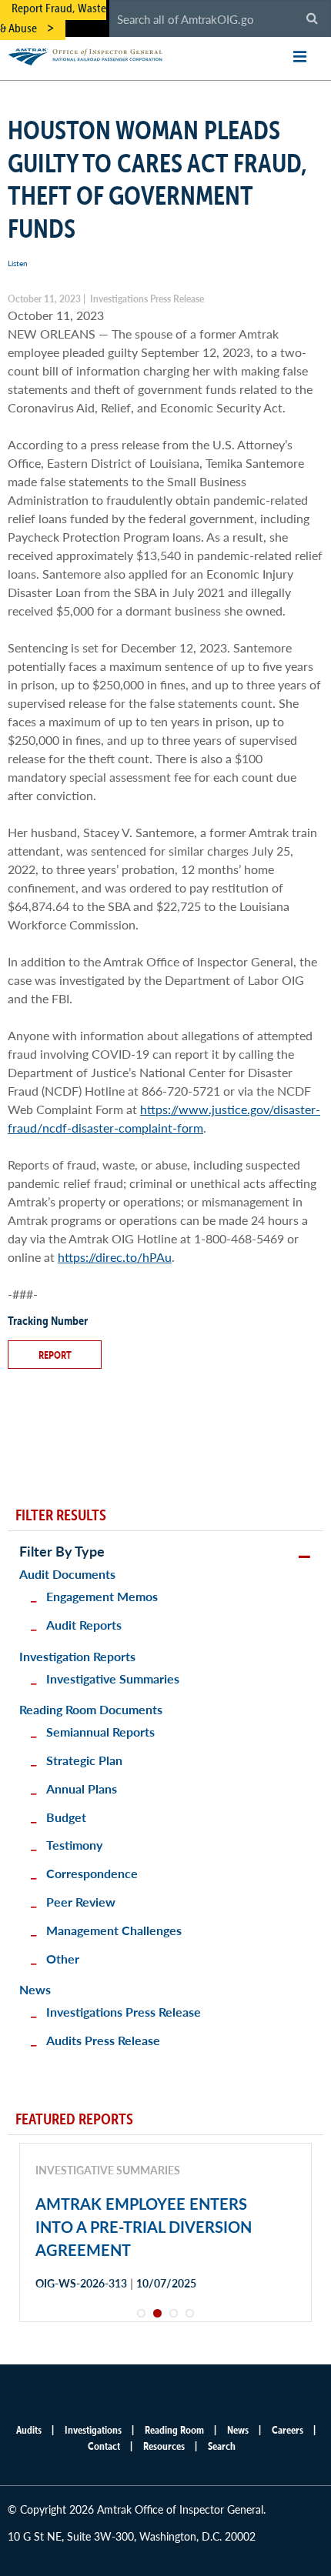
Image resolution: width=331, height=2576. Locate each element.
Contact (104, 2446)
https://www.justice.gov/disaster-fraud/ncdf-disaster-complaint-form (164, 1118)
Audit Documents (67, 1574)
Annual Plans (82, 1789)
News (35, 1989)
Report (55, 1355)
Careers (288, 2430)
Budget (66, 1817)
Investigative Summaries (113, 1678)
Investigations (93, 2430)
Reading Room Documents (91, 1709)
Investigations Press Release (124, 2012)
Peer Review (81, 1902)
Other (63, 1959)
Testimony (74, 1845)
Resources (164, 2446)
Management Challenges (114, 1930)
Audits (29, 2430)
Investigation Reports (77, 1656)
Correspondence (92, 1873)
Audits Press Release (103, 2040)
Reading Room (174, 2430)
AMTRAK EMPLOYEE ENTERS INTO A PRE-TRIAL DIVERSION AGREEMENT (144, 2227)
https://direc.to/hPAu (115, 1257)
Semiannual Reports (100, 1732)
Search (222, 2446)
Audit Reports (84, 1625)
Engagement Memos (102, 1596)
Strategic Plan (84, 1760)
